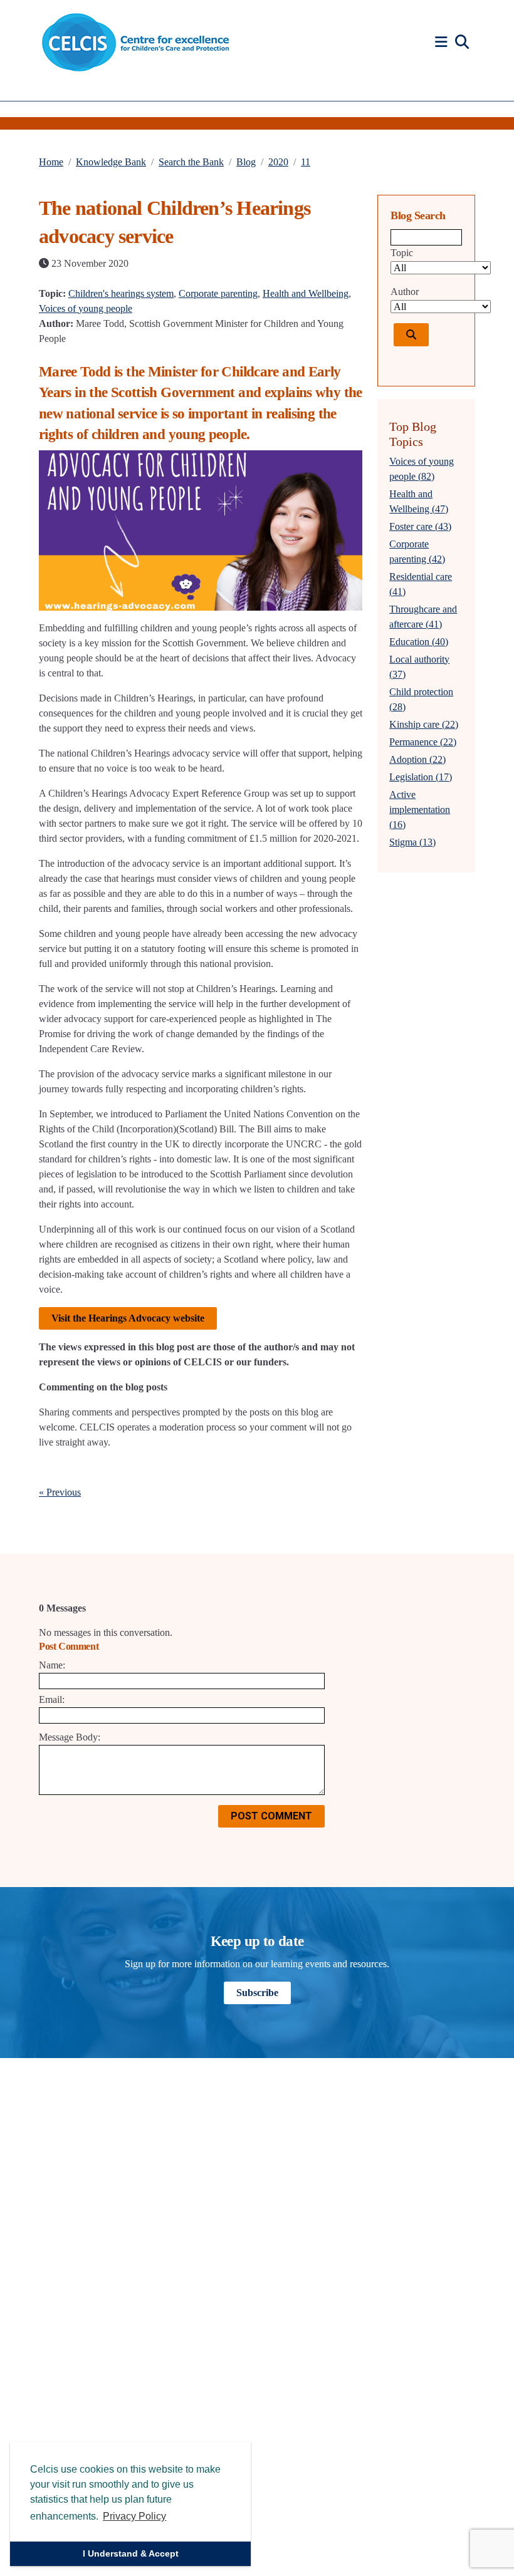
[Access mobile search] (462, 43)
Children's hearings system (121, 293)
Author (405, 292)
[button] (443, 42)
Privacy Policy (134, 2516)
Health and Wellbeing (306, 293)
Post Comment (271, 1816)
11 (306, 162)
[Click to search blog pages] (411, 335)
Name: (52, 1665)
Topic (402, 253)
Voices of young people (86, 308)
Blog (246, 162)
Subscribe (257, 1993)
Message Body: (70, 1737)
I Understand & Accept (131, 2553)
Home (51, 162)
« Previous (60, 1492)
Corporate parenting (218, 293)
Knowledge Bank (111, 162)
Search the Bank (191, 162)
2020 (278, 162)
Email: (52, 1699)
